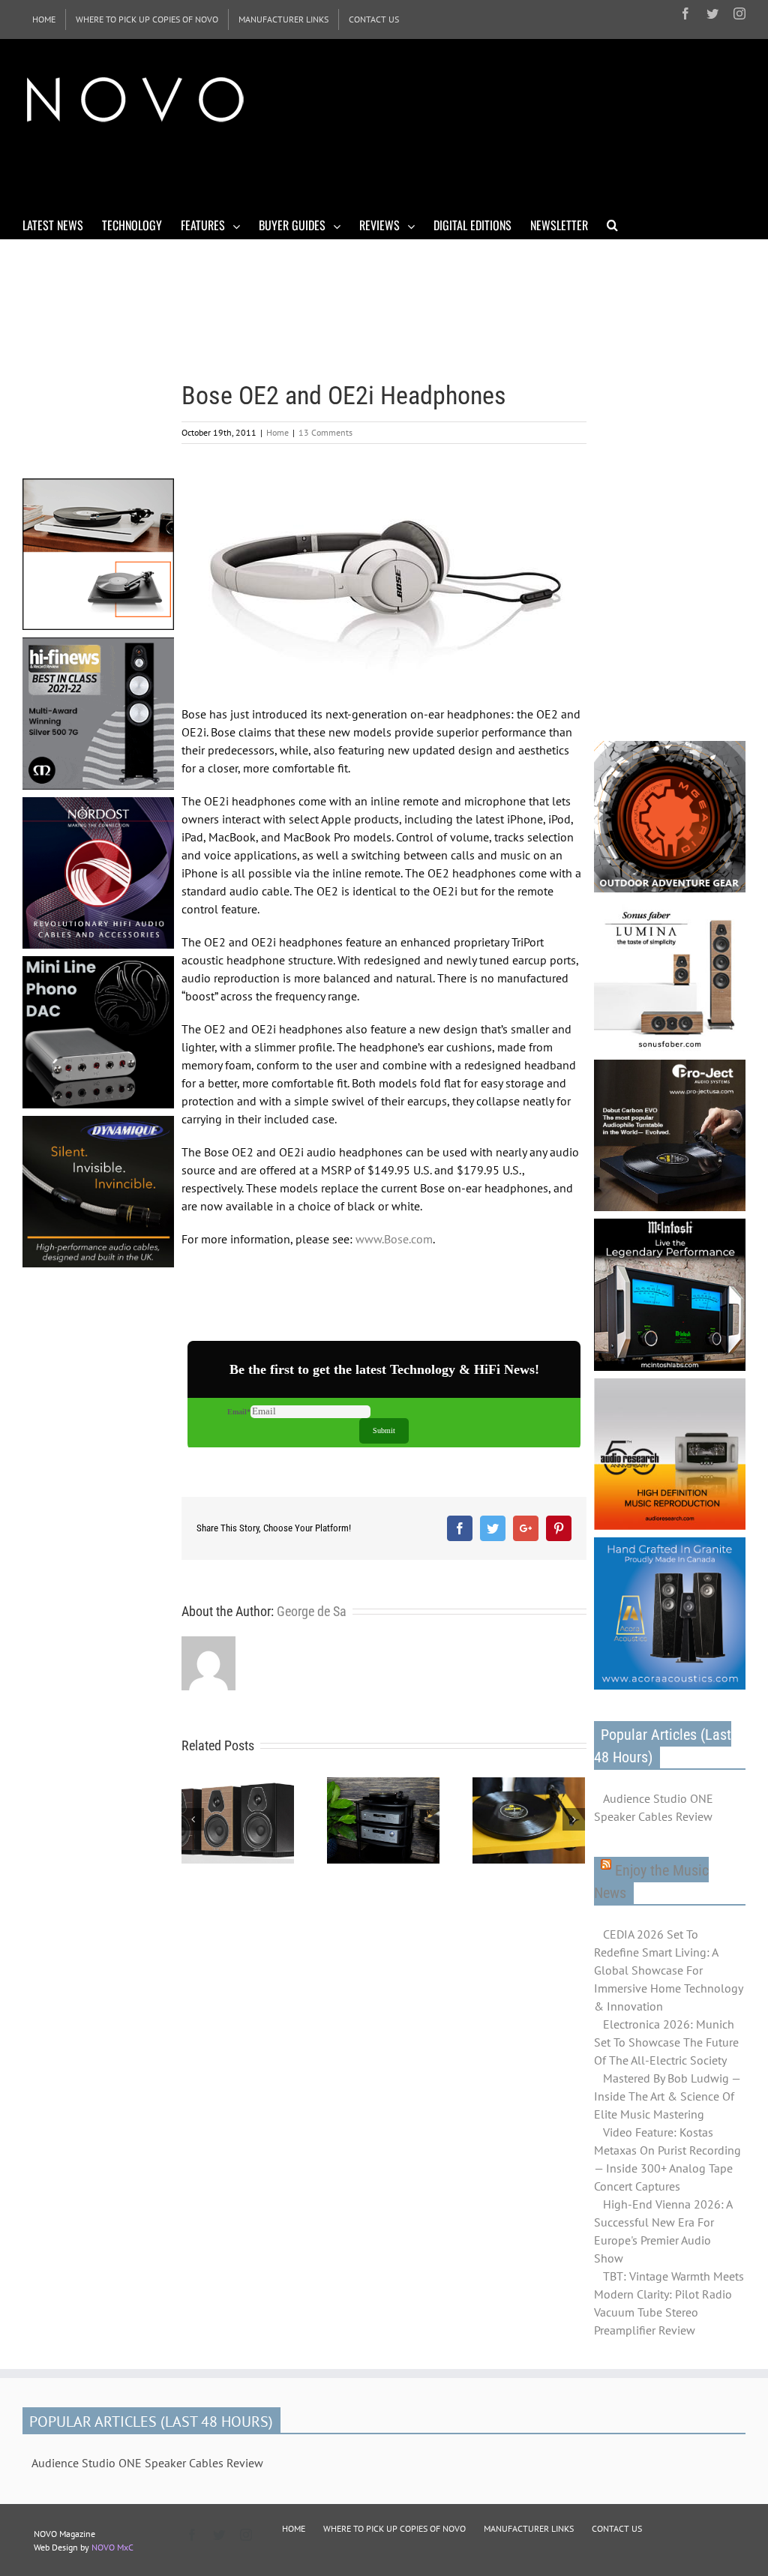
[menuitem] (44, 19)
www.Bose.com (394, 1239)
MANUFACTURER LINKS (529, 2528)
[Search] (612, 224)
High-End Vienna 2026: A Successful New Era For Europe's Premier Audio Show (663, 2231)
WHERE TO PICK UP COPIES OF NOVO (394, 2528)
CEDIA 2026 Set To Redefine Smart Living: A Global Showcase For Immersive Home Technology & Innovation (668, 1970)
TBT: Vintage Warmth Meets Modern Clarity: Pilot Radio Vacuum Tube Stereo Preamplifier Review (669, 2303)
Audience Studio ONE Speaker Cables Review (654, 1807)
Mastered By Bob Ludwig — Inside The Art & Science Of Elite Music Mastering (667, 2096)
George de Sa (312, 1611)
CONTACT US (617, 2528)
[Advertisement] (295, 171)
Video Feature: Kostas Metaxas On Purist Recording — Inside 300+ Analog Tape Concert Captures (667, 2159)
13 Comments (325, 432)
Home (277, 432)
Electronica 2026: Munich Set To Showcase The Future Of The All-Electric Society (666, 2042)
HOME (294, 2528)
